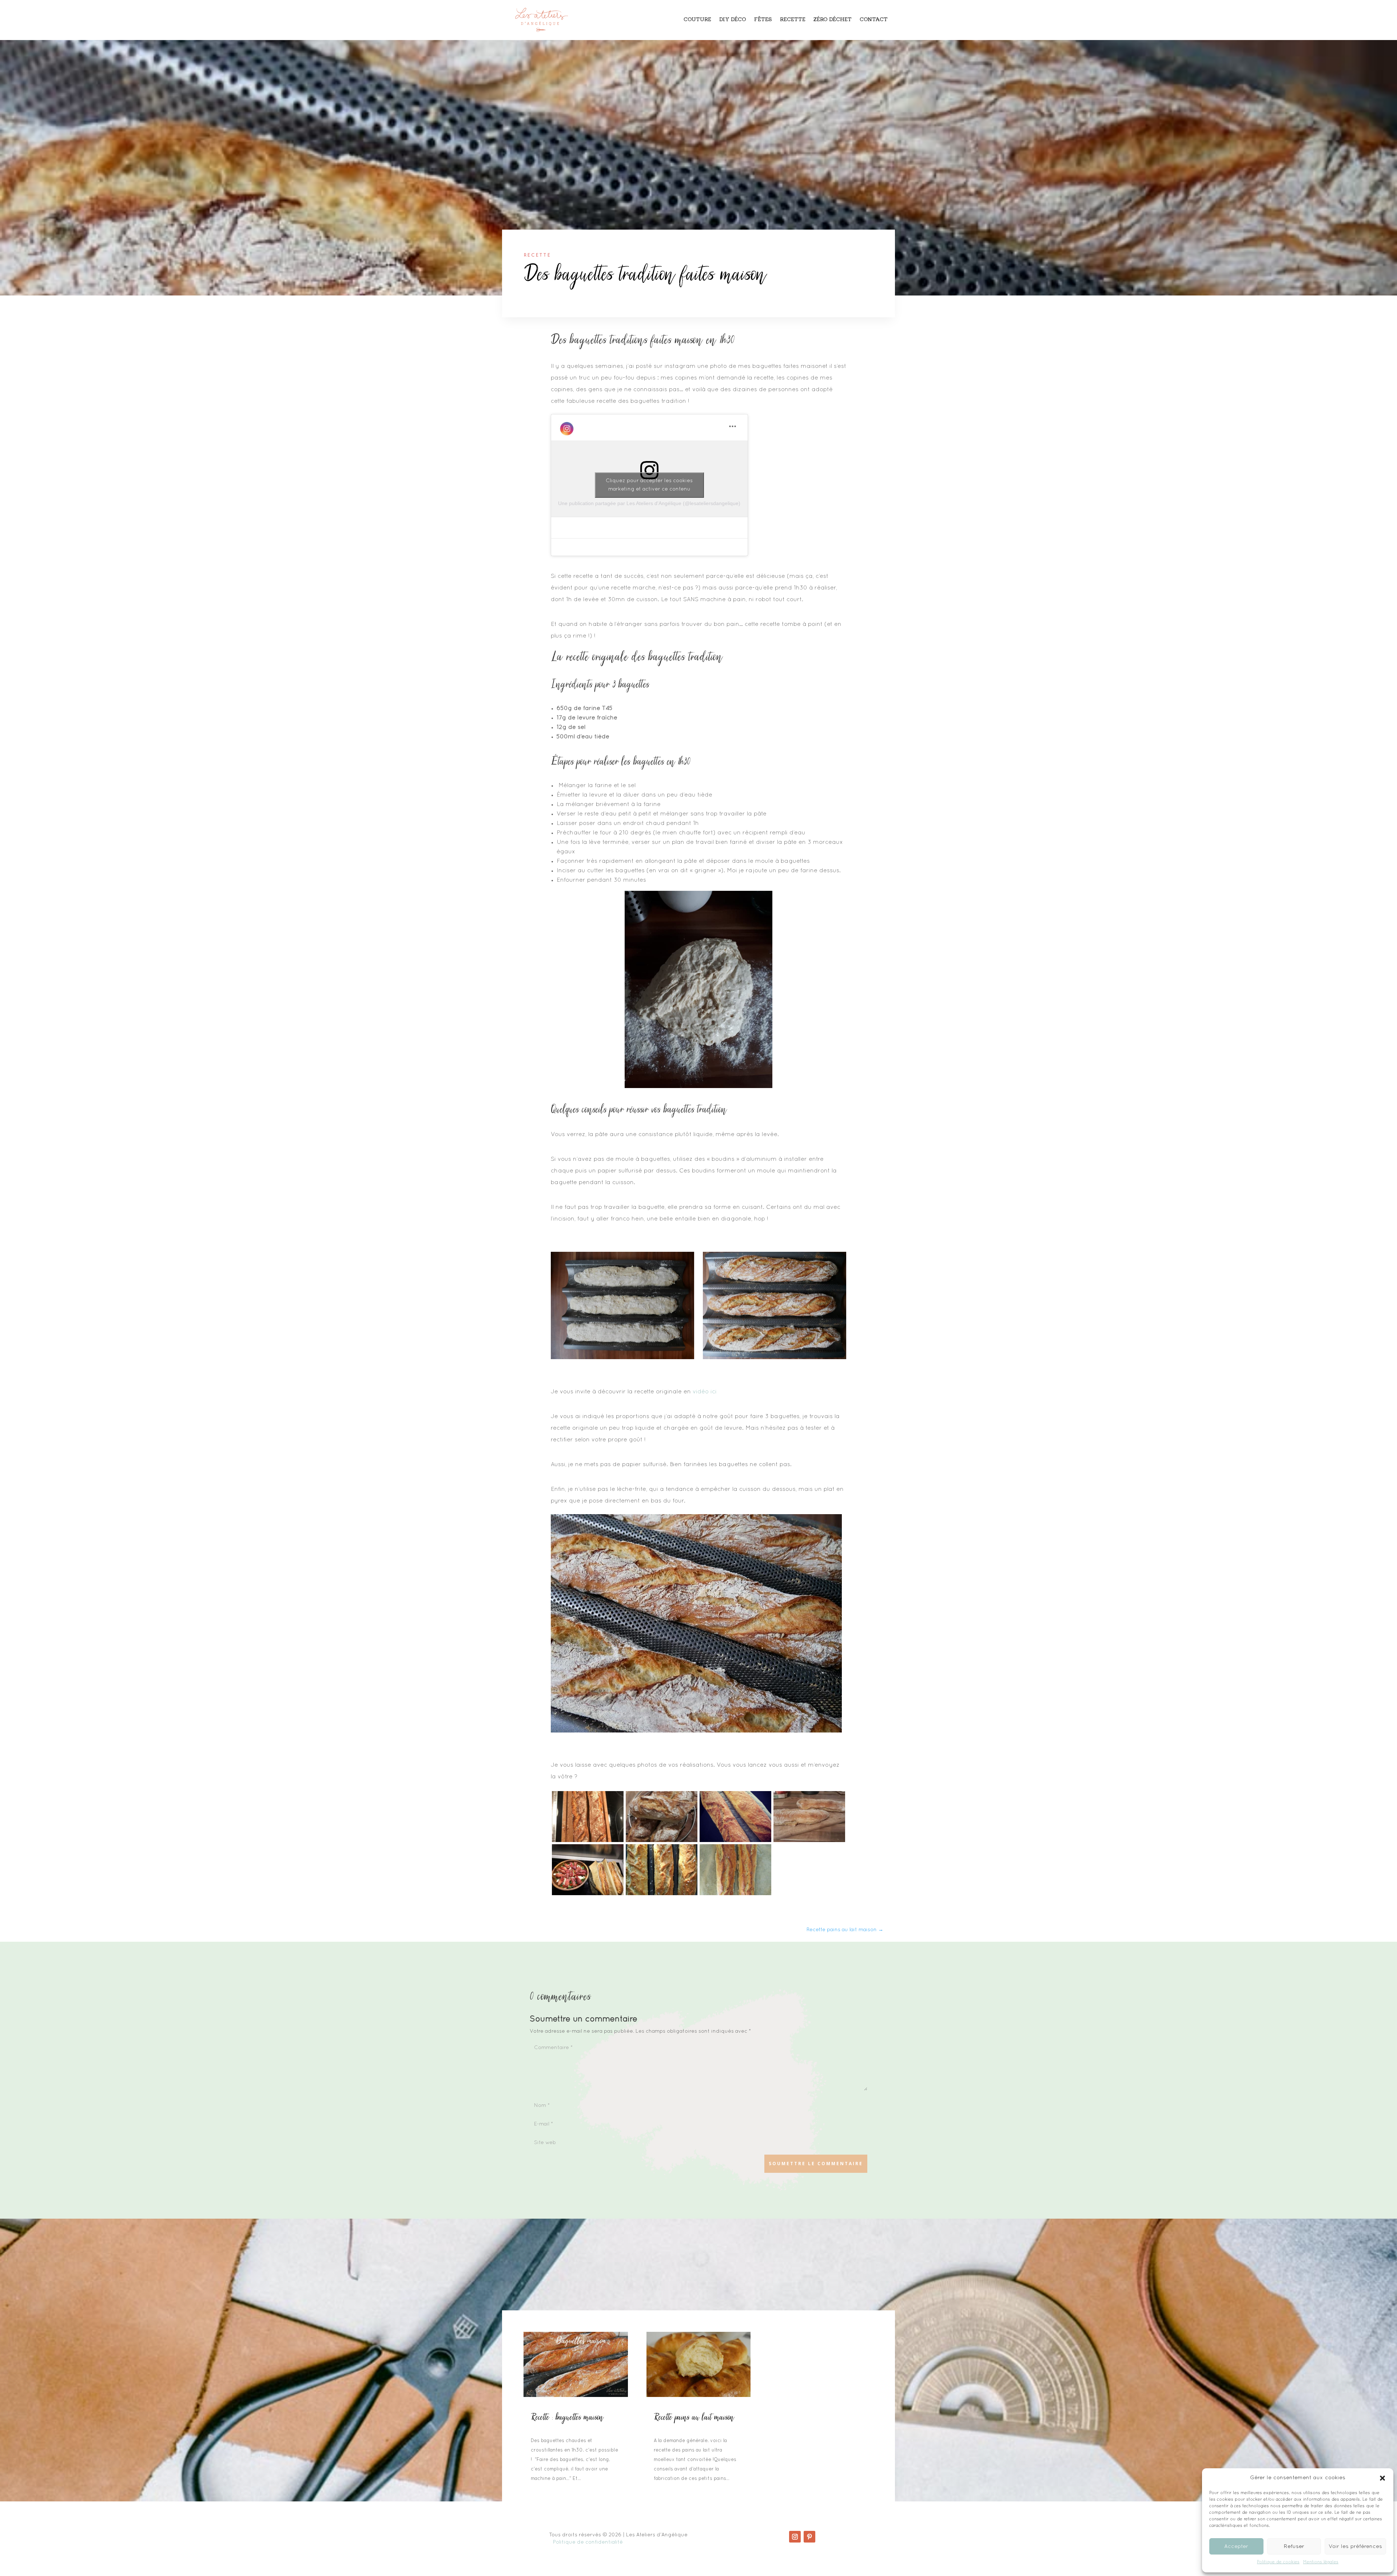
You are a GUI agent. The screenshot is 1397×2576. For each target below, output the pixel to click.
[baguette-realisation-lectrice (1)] (588, 1841)
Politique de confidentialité (588, 2542)
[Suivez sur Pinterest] (809, 2537)
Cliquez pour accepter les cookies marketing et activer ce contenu (649, 485)
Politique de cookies (1278, 2562)
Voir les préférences (1355, 2547)
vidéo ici (706, 1392)
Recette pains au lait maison (694, 2418)
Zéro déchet (833, 20)
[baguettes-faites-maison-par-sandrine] (809, 1841)
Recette (793, 20)
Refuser (1294, 2547)
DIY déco (733, 20)
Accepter (1236, 2547)
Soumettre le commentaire (816, 2164)
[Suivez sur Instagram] (795, 2537)
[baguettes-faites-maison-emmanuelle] (662, 1841)
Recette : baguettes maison (567, 2418)
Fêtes (763, 20)
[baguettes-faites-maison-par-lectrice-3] (735, 1841)
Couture (697, 20)
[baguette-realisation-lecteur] (662, 1894)
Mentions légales (1321, 2562)
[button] (1382, 2478)
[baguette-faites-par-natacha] (588, 1894)
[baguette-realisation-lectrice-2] (735, 1894)
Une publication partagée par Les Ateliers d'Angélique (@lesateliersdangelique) (649, 503)
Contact (874, 20)
